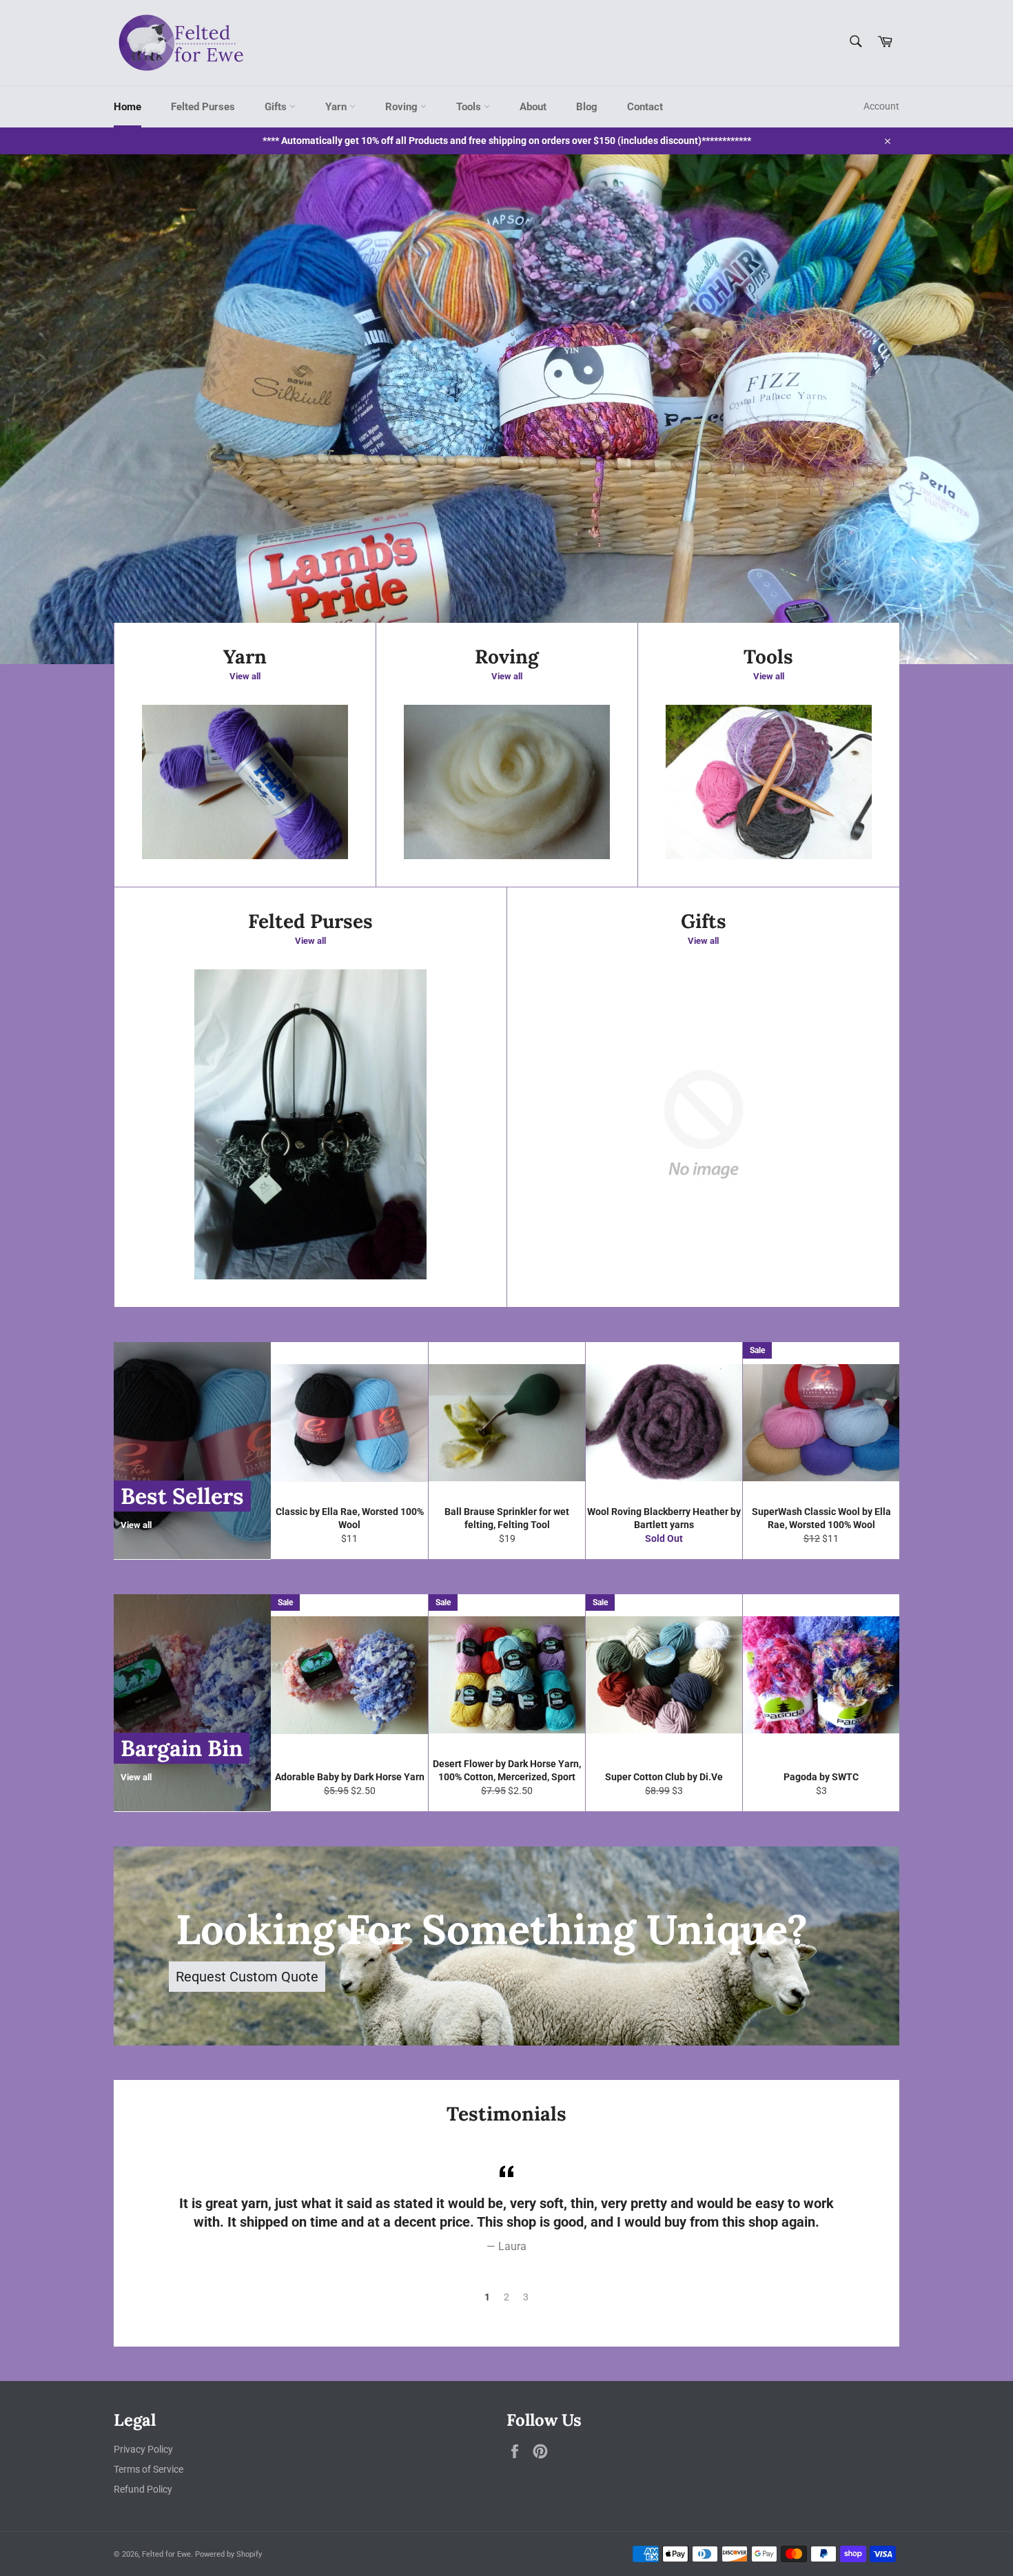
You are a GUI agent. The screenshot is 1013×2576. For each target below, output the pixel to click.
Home (127, 107)
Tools (470, 107)
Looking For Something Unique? (492, 1929)
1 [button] (487, 2297)
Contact (645, 107)
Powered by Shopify (228, 2554)
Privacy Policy (143, 2449)
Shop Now (279, 566)
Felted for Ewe (166, 2554)
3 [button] (526, 2297)
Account (881, 106)
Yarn (337, 107)
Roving (403, 107)
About (533, 107)
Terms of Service (149, 2469)
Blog (587, 107)
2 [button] (506, 2297)
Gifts (277, 107)
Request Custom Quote (247, 1977)
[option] (506, 409)
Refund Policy (143, 2489)
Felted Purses (203, 107)
